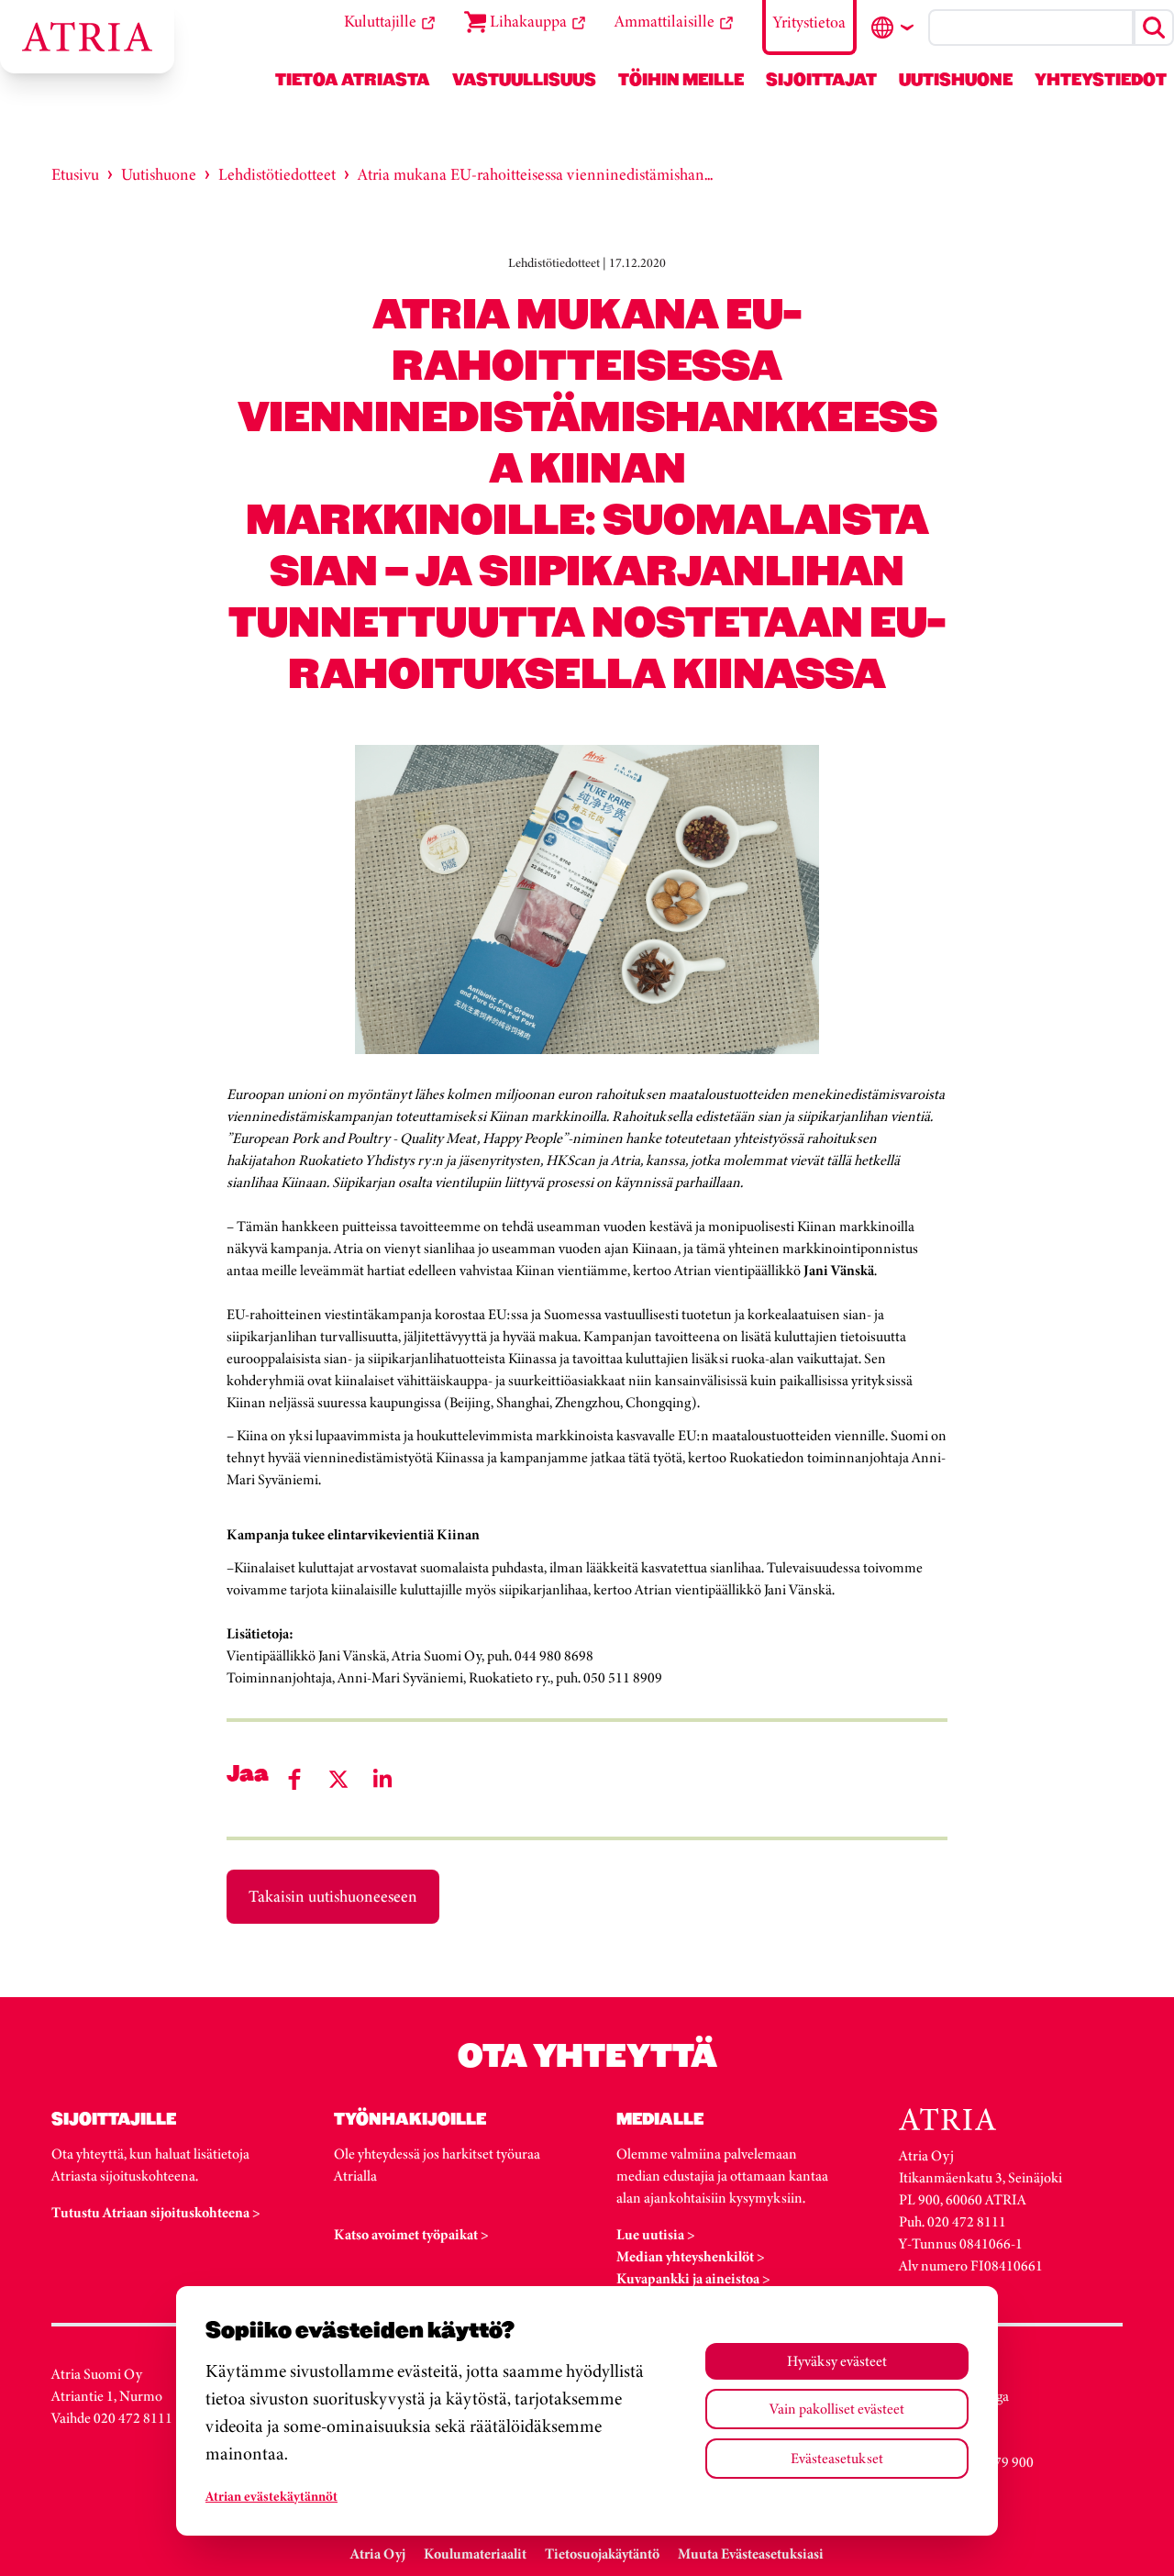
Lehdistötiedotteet (277, 174)
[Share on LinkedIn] (382, 1779)
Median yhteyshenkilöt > (691, 2256)
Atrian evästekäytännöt (271, 2496)
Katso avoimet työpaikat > (411, 2234)
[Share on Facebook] (294, 1779)
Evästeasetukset (837, 2458)
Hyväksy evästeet (837, 2361)
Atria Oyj (378, 2554)
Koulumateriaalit (475, 2554)
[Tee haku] (1154, 28)
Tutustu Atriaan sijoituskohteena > (156, 2212)
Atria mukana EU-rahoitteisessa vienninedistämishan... (535, 174)
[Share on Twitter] (338, 1779)
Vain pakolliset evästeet (837, 2409)
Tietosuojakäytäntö (602, 2554)
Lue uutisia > (656, 2234)
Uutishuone (159, 174)
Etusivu (75, 174)
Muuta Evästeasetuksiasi (751, 2554)
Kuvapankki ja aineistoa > (693, 2278)
